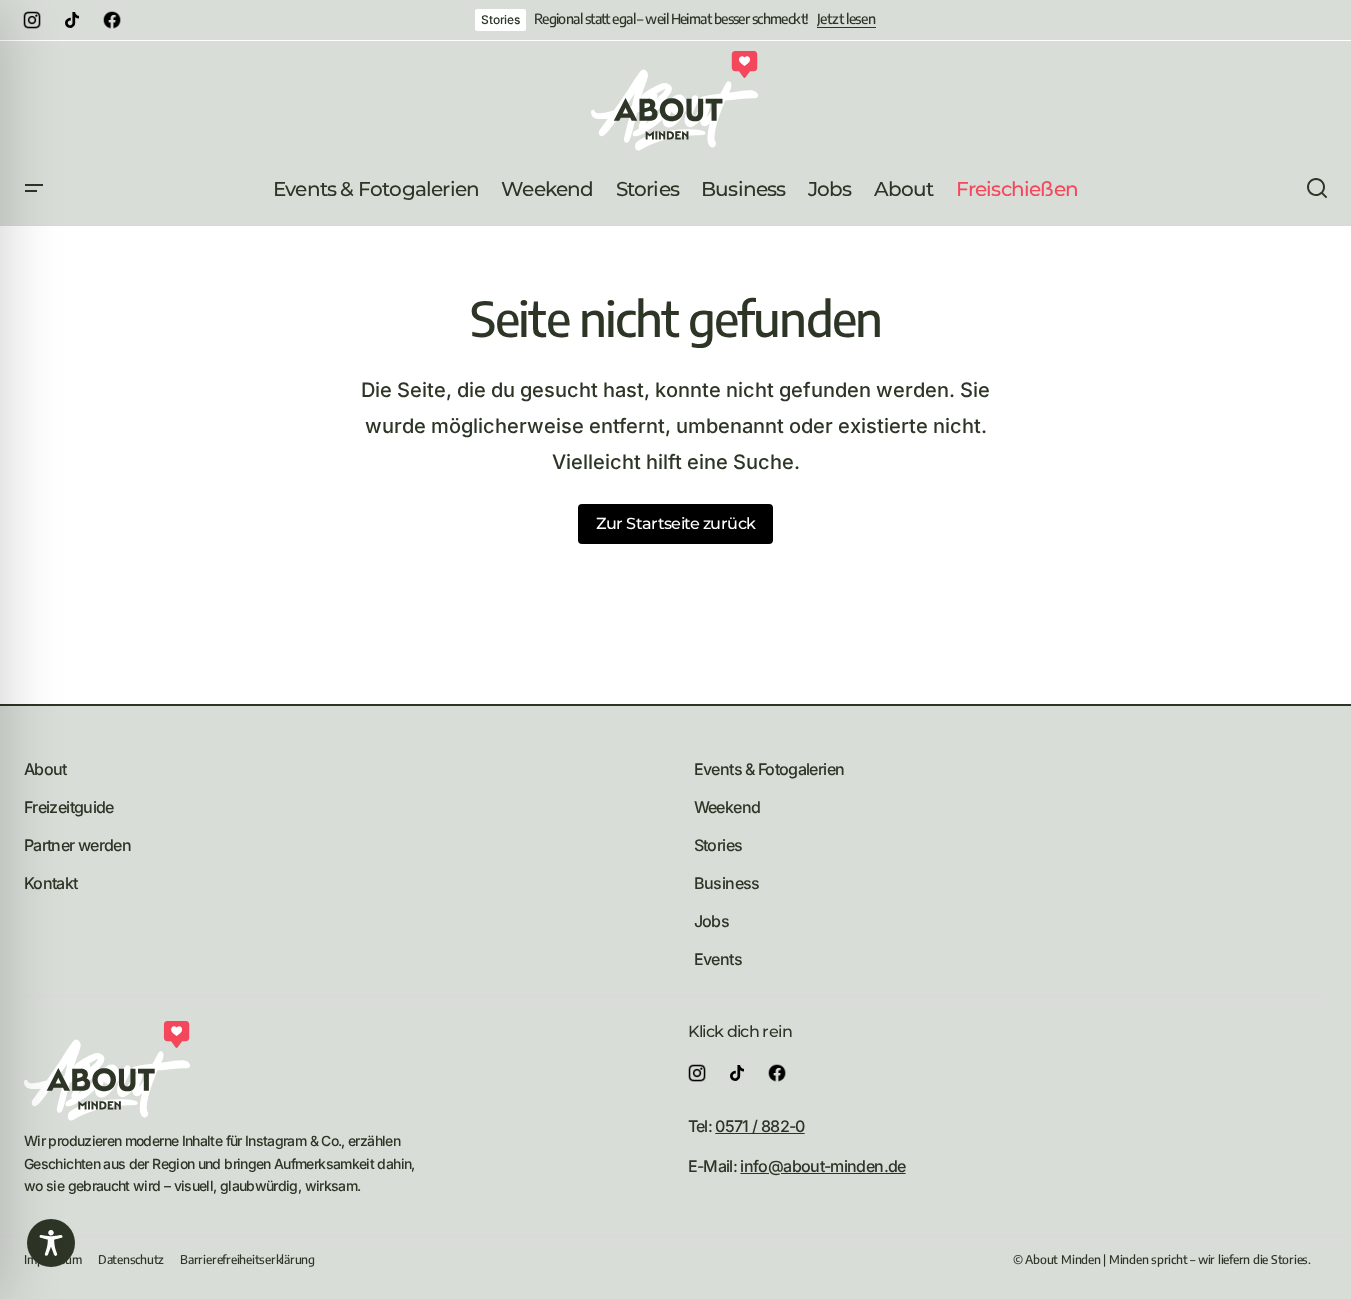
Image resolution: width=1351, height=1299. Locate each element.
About (45, 769)
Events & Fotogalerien (769, 769)
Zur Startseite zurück (676, 523)
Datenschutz (131, 1259)
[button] (34, 189)
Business (727, 883)
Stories (500, 19)
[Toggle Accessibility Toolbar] (51, 1243)
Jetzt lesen (846, 19)
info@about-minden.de (822, 1166)
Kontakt (51, 883)
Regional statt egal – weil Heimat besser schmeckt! (671, 19)
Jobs (711, 921)
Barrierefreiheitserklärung (247, 1259)
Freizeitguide (69, 807)
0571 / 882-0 (759, 1126)
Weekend (727, 807)
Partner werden (77, 845)
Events (718, 959)
